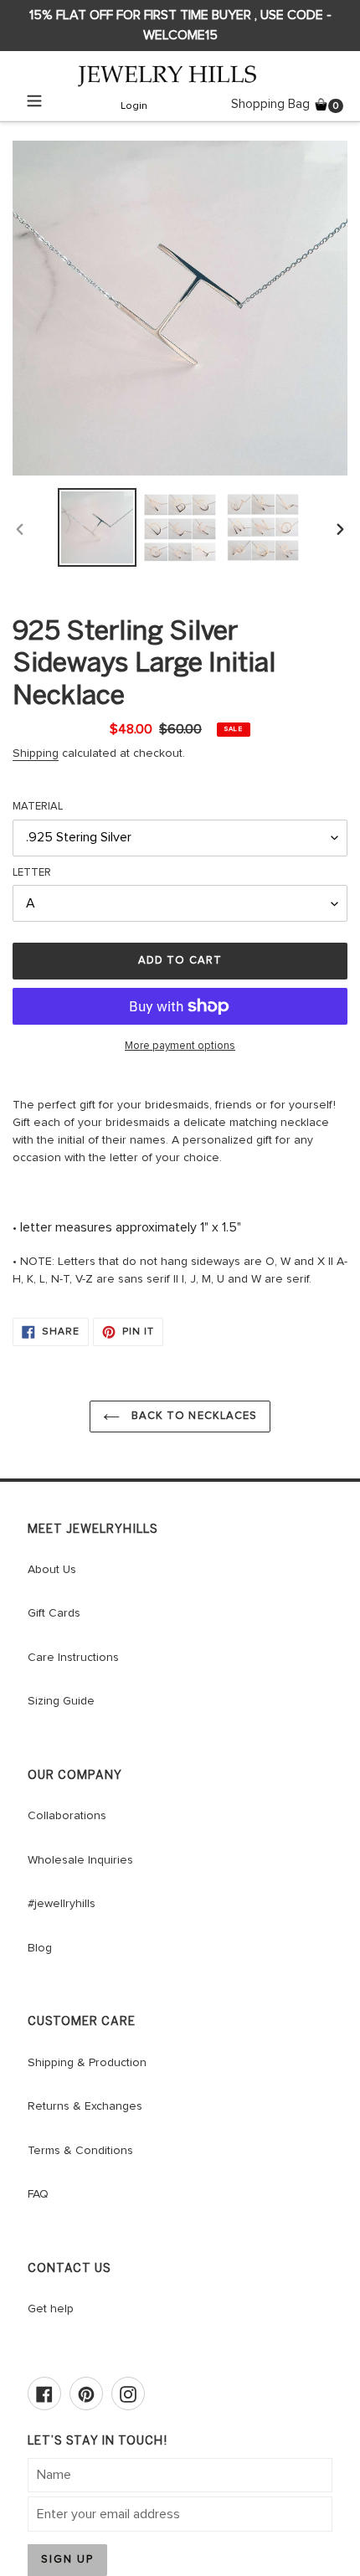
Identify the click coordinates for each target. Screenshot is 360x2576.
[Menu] (34, 104)
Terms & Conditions (80, 2151)
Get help (51, 2309)
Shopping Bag (287, 103)
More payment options (180, 1046)
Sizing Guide (61, 1701)
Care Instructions (73, 1658)
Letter (32, 873)
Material (38, 807)
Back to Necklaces (193, 1416)
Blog (40, 1948)
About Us (52, 1570)
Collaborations (67, 1816)
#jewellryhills (62, 1904)
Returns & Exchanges (85, 2106)
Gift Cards (54, 1613)
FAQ (38, 2194)
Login (134, 108)
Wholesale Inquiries (80, 1860)
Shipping (36, 753)
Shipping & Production (87, 2063)
